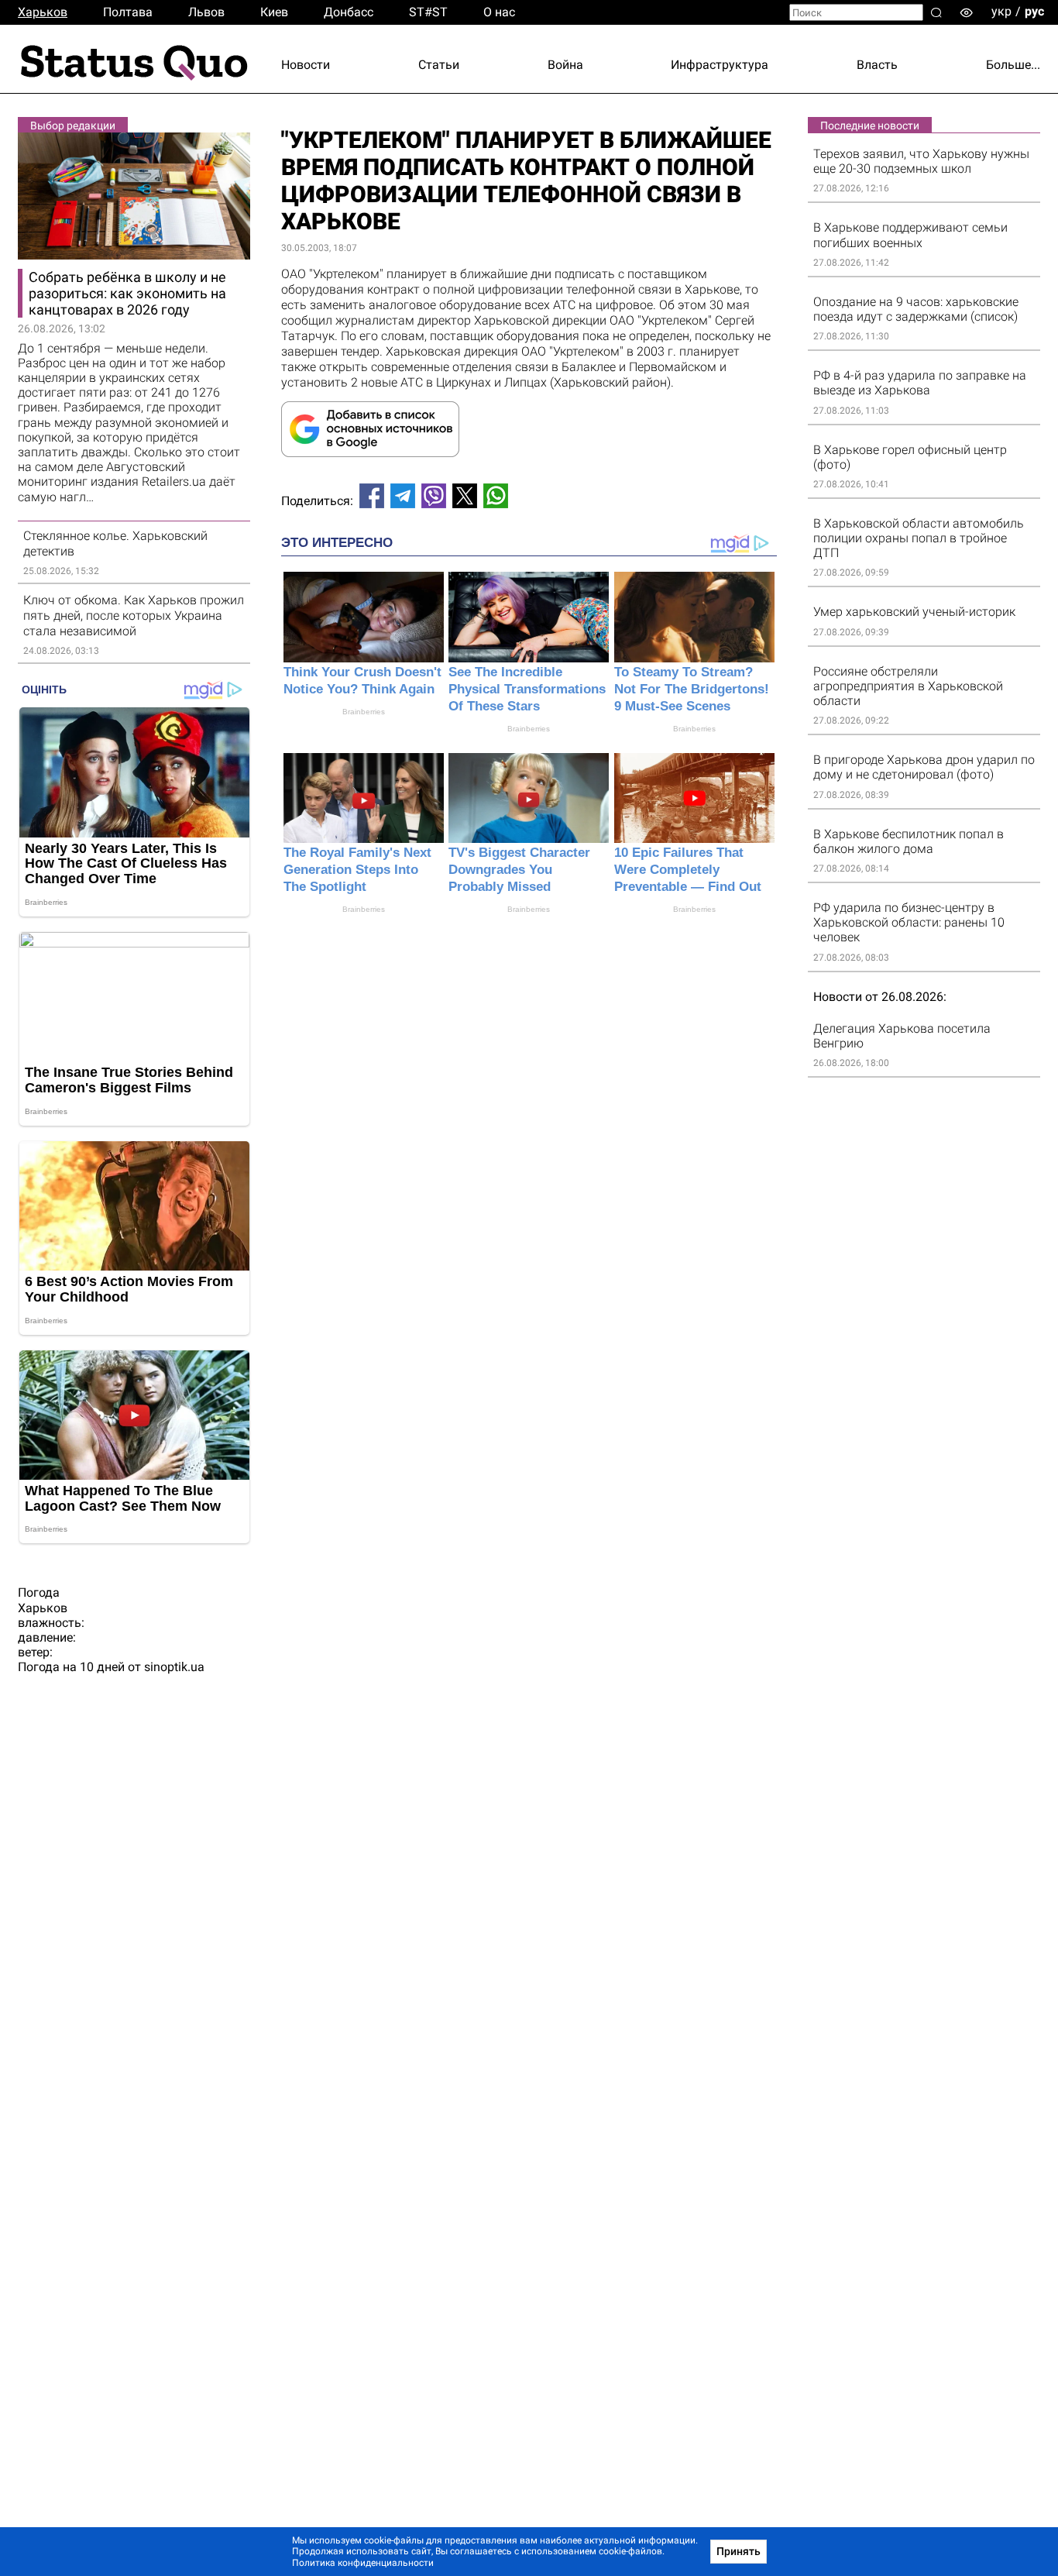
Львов (206, 12)
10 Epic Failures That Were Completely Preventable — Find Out (688, 870)
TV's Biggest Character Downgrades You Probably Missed (519, 870)
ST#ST (428, 12)
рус (1034, 11)
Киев (274, 12)
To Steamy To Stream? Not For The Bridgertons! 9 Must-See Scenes (692, 689)
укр (1001, 11)
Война (565, 65)
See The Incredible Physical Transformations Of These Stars (527, 689)
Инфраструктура (720, 65)
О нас (499, 12)
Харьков (43, 12)
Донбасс (349, 12)
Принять (739, 2551)
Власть (877, 65)
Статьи (439, 65)
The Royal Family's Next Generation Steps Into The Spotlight (357, 870)
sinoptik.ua (174, 1667)
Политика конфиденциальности (363, 2563)
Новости (306, 65)
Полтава (128, 12)
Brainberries (364, 712)
